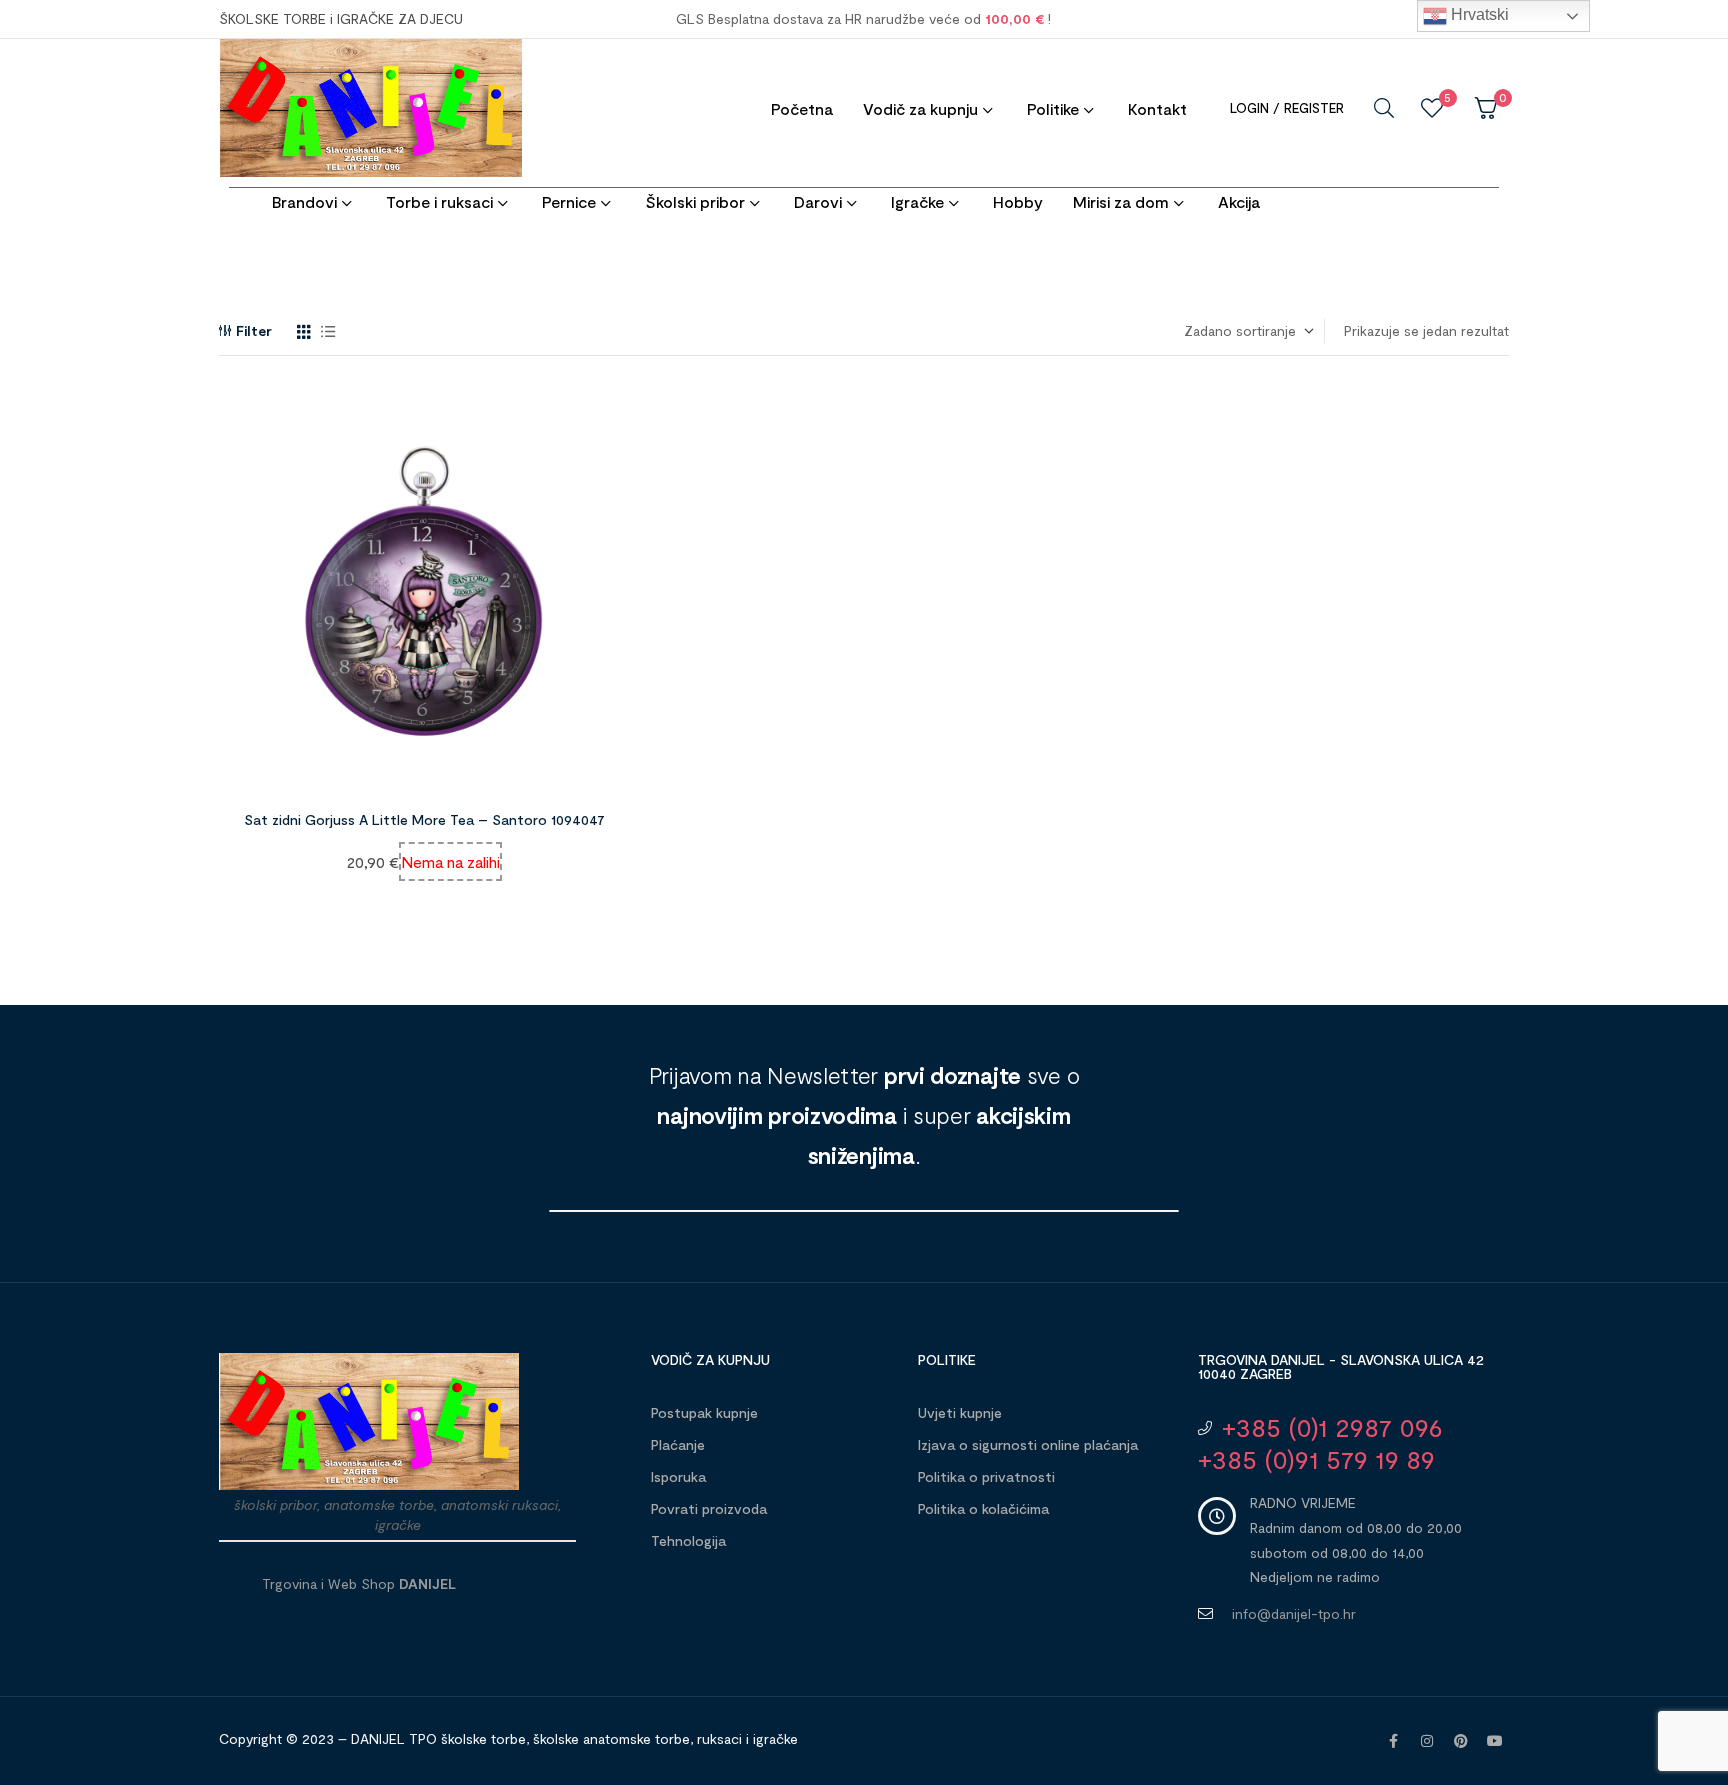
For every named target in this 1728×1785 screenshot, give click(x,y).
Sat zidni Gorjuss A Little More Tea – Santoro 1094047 (424, 819)
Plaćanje (678, 1444)
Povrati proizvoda (709, 1508)
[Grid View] (304, 331)
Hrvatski (1478, 14)
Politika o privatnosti (986, 1476)
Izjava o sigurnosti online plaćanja (1028, 1444)
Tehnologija (688, 1540)
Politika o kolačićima (983, 1508)
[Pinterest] (1461, 1741)
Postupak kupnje (704, 1412)
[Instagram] (1427, 1741)
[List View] (328, 331)
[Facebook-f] (1393, 1741)
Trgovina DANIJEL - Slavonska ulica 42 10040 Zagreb (1341, 1366)
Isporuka (678, 1476)
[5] (1432, 108)
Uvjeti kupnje (960, 1412)
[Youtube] (1495, 1741)
